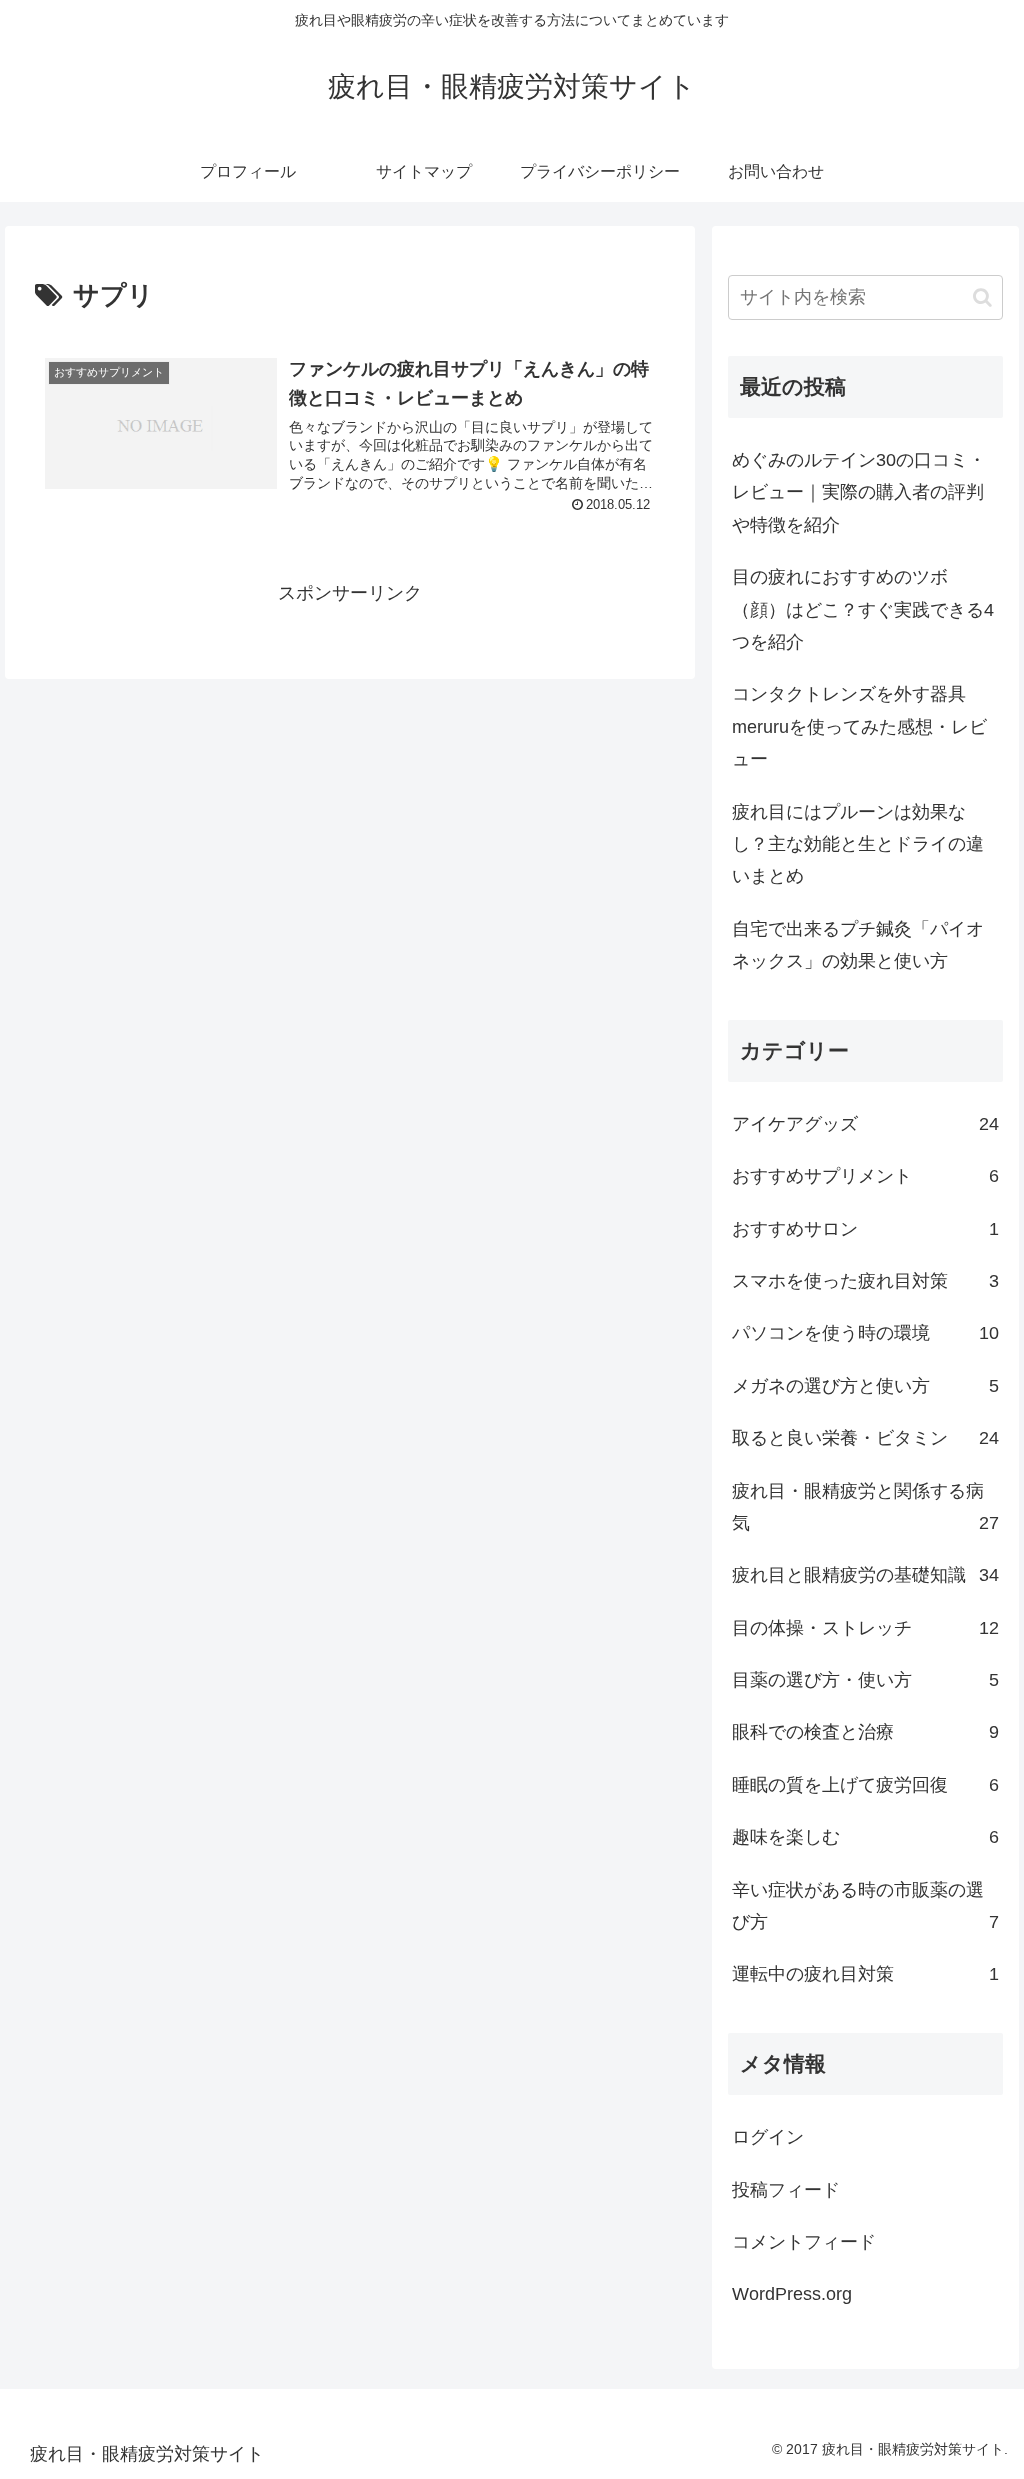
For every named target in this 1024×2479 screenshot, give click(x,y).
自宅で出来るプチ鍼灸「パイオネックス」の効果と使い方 (858, 945)
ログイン (768, 2137)
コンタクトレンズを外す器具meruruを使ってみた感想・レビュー (859, 726)
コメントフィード (804, 2242)
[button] (982, 297)
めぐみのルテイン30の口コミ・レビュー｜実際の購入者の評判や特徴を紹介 (859, 492)
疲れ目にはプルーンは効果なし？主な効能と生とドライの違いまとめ (858, 844)
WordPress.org (792, 2294)
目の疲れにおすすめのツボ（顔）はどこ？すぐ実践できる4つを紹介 (863, 609)
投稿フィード (786, 2190)
